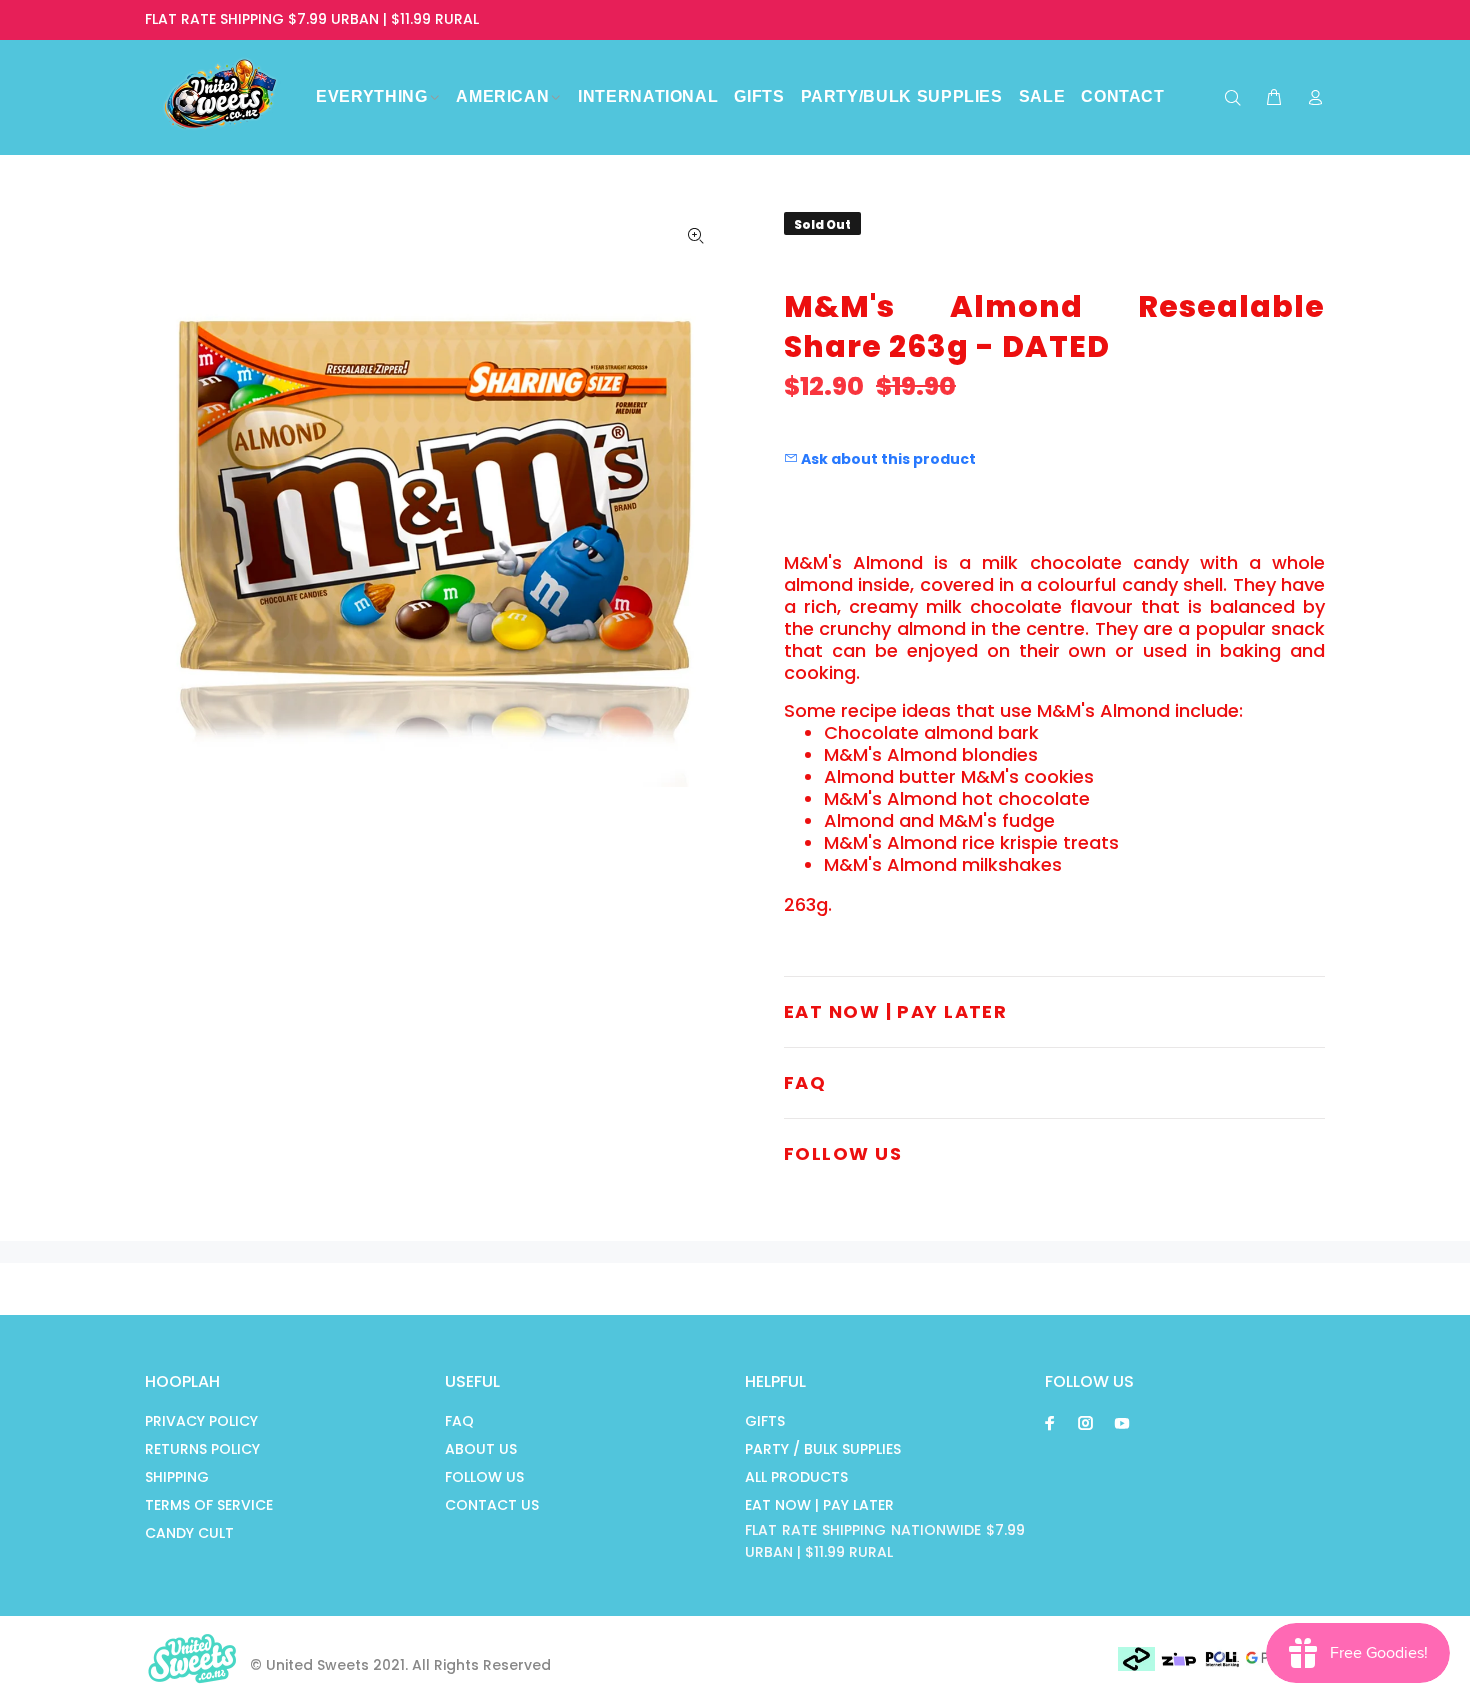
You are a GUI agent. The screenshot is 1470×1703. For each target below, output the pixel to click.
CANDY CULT (189, 1533)
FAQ (459, 1421)
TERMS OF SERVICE (209, 1505)
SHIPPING (177, 1477)
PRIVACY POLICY (201, 1421)
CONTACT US (492, 1505)
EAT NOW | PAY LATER (819, 1505)
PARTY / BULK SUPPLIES (823, 1449)
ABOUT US (481, 1449)
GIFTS (765, 1421)
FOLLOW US (484, 1477)
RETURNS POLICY (202, 1449)
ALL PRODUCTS (796, 1477)
